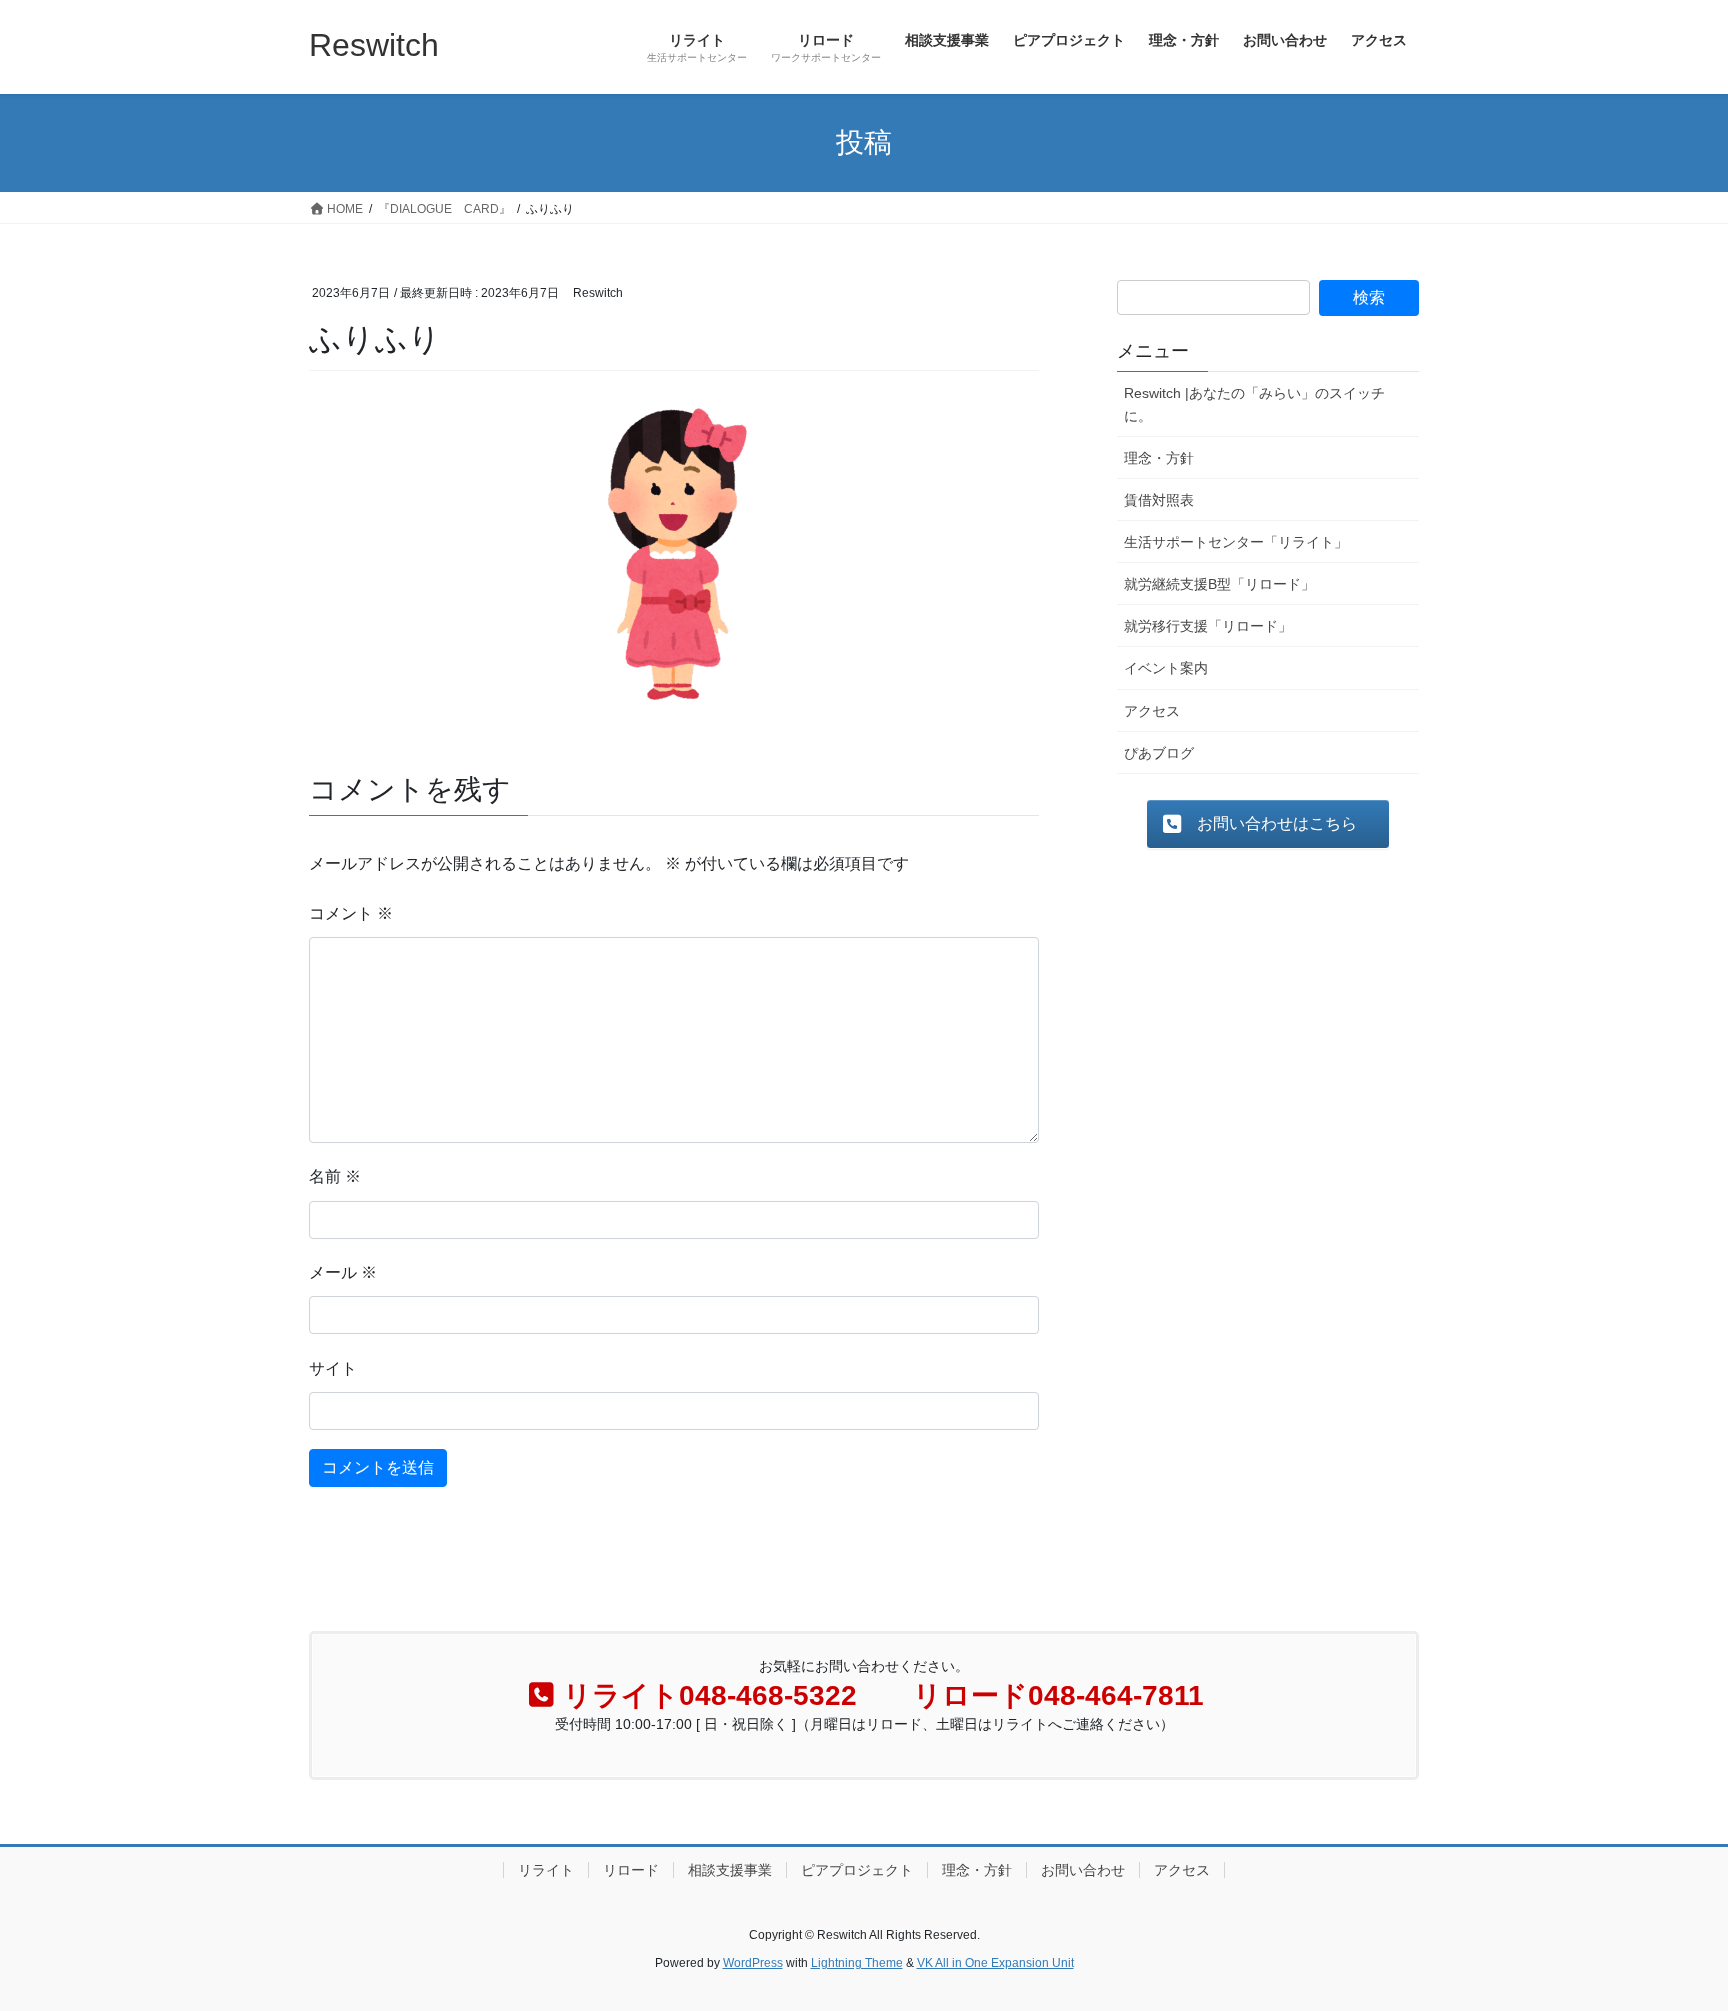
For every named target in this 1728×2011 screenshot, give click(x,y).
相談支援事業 (730, 1870)
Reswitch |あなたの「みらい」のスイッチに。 (1254, 404)
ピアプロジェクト (857, 1870)
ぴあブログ (1159, 753)
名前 (335, 1176)
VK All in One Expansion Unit (995, 1963)
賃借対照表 (1159, 500)
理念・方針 (1159, 458)
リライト (546, 1870)
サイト (333, 1368)
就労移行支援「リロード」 (1208, 626)
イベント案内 (1166, 668)
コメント (351, 913)
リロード (631, 1870)
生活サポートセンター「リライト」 (1236, 542)
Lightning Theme (857, 1963)
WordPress (753, 1963)
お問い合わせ (1083, 1870)
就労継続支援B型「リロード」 (1219, 584)
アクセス (1152, 711)
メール (343, 1272)
